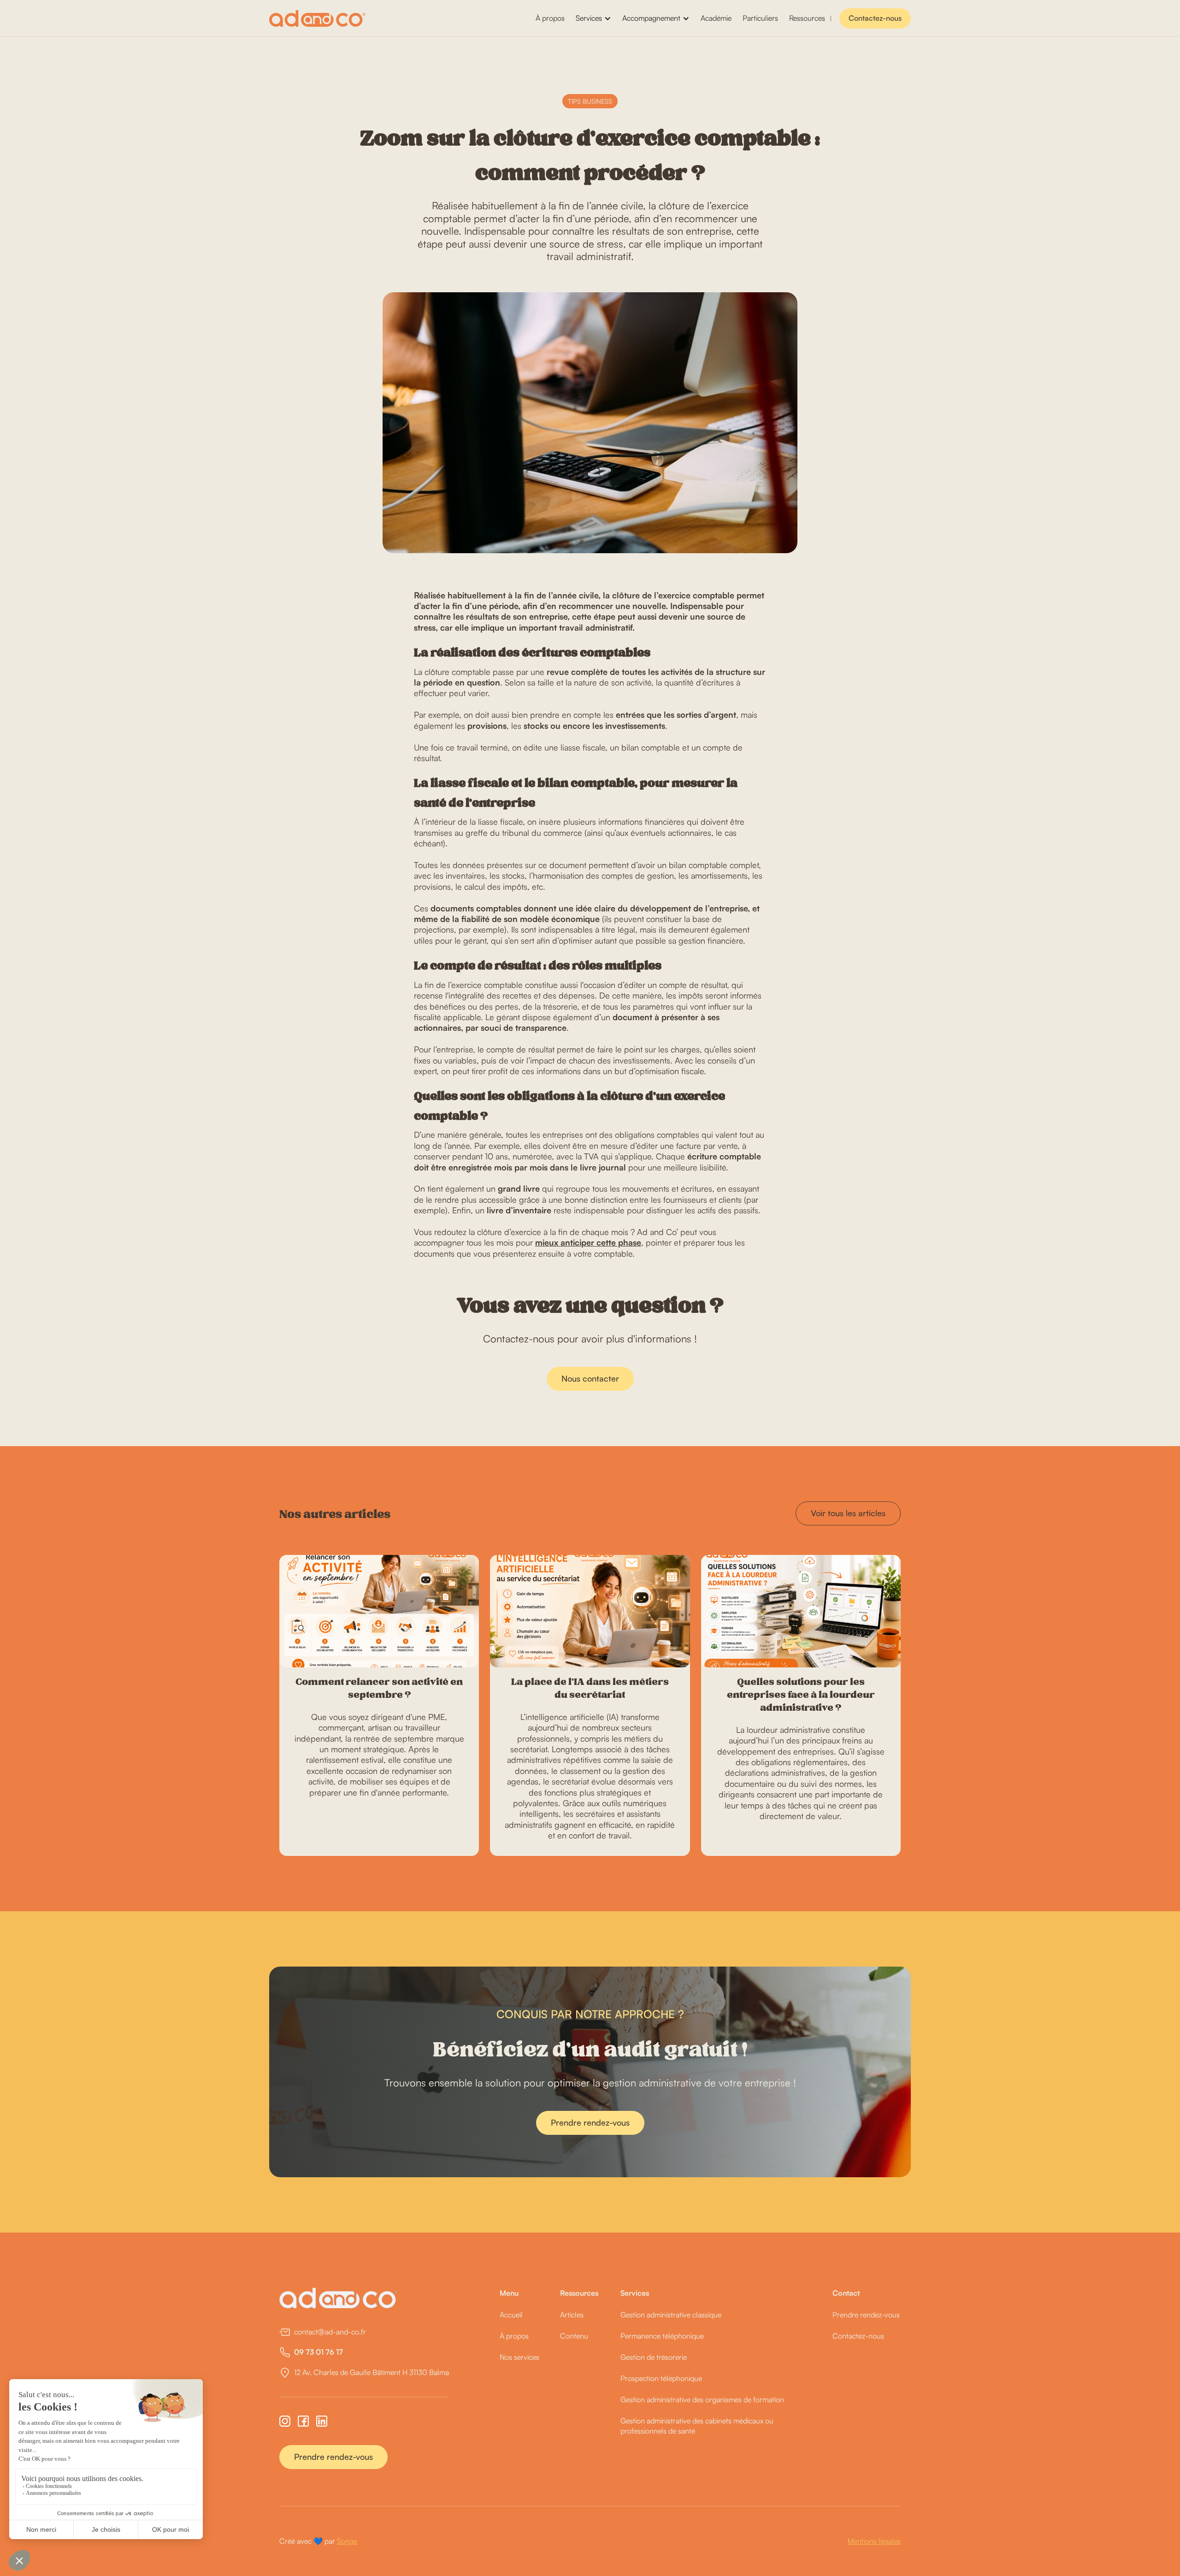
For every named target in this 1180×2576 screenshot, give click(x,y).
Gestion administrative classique (671, 2315)
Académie (716, 18)
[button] (593, 18)
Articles (572, 2315)
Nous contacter (590, 1378)
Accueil (511, 2315)
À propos (550, 18)
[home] (317, 18)
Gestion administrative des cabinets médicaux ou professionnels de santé (697, 2426)
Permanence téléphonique (662, 2336)
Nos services (519, 2357)
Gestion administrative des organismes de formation (702, 2399)
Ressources (807, 18)
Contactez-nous (875, 18)
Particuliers (760, 18)
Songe (347, 2541)
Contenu (574, 2336)
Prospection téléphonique (661, 2378)
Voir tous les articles (848, 1513)
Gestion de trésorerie (654, 2357)
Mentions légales (874, 2541)
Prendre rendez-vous (590, 2122)
